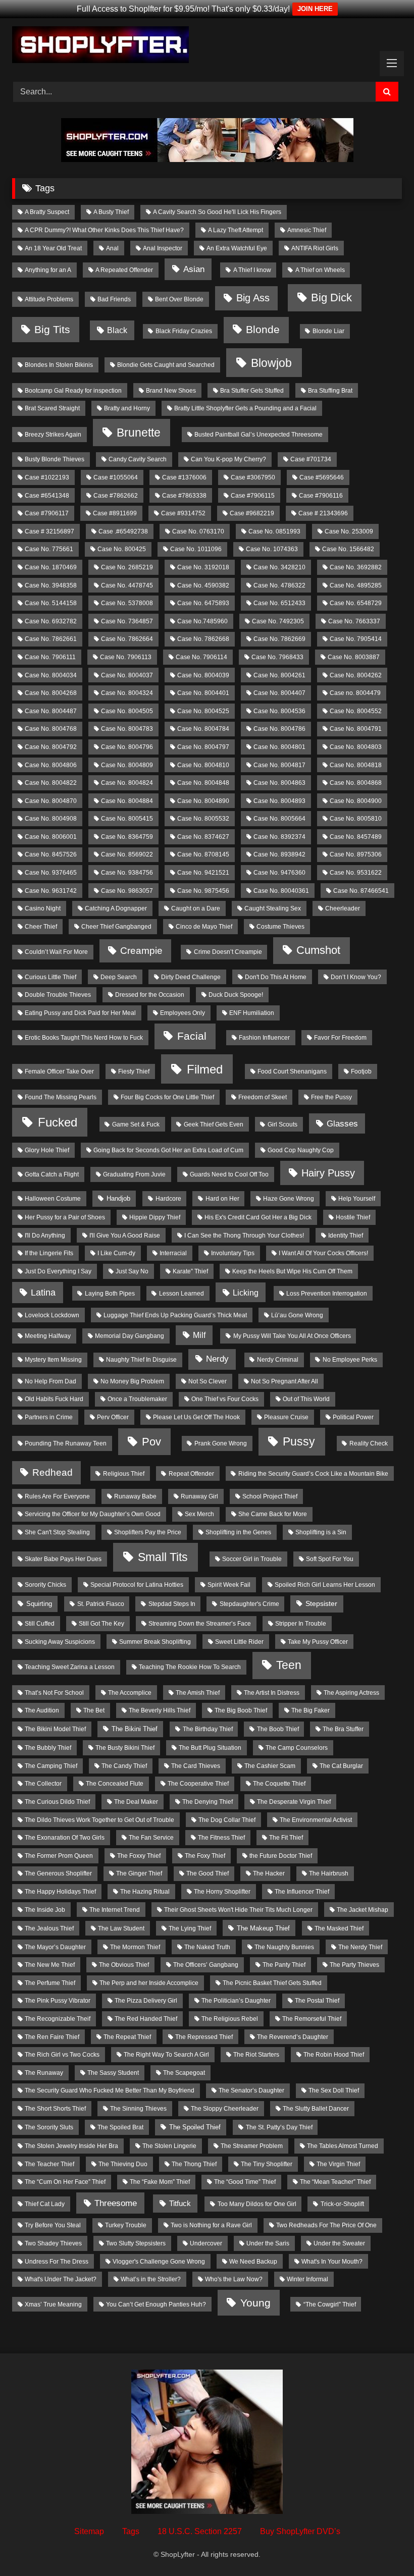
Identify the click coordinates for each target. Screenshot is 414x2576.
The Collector (43, 1784)
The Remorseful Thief (312, 2019)
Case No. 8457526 (51, 854)
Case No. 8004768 (51, 729)
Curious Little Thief (50, 977)
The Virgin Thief (338, 2164)
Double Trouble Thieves (58, 995)
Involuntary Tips (233, 1253)
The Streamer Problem (252, 2146)
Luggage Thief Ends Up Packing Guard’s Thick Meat (175, 1315)
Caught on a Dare (196, 908)
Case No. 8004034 (51, 675)
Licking (246, 1293)
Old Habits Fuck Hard (54, 1399)
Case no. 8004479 (355, 693)
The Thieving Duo (123, 2164)
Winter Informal (307, 2279)
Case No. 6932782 (51, 621)
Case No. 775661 (49, 549)
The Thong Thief (194, 2164)
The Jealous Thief (49, 1928)
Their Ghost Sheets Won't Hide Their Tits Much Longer (238, 1910)
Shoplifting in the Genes (238, 1532)
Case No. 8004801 (279, 747)
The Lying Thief (190, 1928)
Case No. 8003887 (354, 657)
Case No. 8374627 (203, 837)
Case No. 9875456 (203, 891)
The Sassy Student (113, 2073)
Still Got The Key (101, 1624)
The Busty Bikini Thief (125, 1748)
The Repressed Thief (204, 2037)
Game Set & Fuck (136, 1124)
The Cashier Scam (270, 1766)
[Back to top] (383, 2546)
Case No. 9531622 (356, 873)
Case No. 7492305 (278, 621)
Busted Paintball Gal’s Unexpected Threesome (258, 435)
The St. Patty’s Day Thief (279, 2127)
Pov (151, 1442)
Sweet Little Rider (239, 1642)
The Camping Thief (51, 1766)
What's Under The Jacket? (61, 2279)
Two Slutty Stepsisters (136, 2243)
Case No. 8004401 (203, 693)
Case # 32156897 (49, 531)
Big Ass (253, 298)
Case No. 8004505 (127, 711)
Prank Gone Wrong (221, 1443)
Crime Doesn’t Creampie (228, 952)
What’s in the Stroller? (151, 2279)
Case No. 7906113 (126, 657)
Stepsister (321, 1604)
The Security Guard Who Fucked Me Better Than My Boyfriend (110, 2090)
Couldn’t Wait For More (56, 952)
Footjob (361, 1071)
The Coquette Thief (279, 1784)
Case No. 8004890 (203, 801)
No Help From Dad (50, 1381)
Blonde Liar (328, 331)
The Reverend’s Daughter (293, 2037)
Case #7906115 (253, 496)
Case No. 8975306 (356, 854)
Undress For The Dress (57, 2262)
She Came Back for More (273, 1514)
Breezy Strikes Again (53, 435)
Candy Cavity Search (138, 459)
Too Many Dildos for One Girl (257, 2204)
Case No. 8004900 (356, 801)
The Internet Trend (115, 1910)
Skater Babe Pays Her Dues (63, 1559)
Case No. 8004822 (51, 783)
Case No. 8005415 (127, 819)
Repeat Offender (191, 1474)
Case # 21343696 (323, 513)
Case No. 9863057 (127, 891)
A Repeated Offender (124, 270)
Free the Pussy (331, 1097)
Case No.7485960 (202, 621)
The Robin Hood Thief (334, 2055)
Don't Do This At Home (276, 977)
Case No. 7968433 (277, 657)
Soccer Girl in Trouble (252, 1559)
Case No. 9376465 (51, 873)
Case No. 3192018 (203, 567)
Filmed (205, 1069)
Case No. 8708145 (203, 854)
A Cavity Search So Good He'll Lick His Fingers (217, 212)
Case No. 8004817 (279, 765)
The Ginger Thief (139, 1873)
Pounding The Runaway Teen (66, 1443)
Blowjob (271, 363)
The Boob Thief (278, 1729)
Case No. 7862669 (279, 639)
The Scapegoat (184, 2073)
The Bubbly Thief (48, 1748)
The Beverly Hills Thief (160, 1710)
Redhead (53, 1472)
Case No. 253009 (349, 531)
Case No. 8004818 (356, 765)
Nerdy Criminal (278, 1360)
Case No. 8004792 (51, 747)
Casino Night (43, 908)
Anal (112, 248)
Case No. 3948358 (51, 585)
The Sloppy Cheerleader (225, 2109)
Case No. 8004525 (203, 711)
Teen (289, 1665)
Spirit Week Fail (229, 1585)
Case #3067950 (253, 477)
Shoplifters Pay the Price (148, 1532)
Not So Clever (208, 1381)
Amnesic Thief (307, 230)
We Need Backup (253, 2262)
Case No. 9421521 (203, 873)
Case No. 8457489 (356, 837)
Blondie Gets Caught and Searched (166, 365)
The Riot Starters (256, 2055)
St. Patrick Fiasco (101, 1604)
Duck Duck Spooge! (236, 995)
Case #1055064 (116, 477)
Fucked (58, 1122)
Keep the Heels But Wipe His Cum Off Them (292, 1271)
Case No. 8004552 (356, 711)
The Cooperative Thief (198, 1784)
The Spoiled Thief (195, 2127)
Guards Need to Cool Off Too (229, 1174)
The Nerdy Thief (360, 1947)
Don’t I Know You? (356, 977)
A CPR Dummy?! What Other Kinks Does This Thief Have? (104, 230)
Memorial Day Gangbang (130, 1336)
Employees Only (183, 1013)
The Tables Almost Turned (343, 2146)
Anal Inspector (163, 248)
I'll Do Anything (45, 1236)
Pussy (299, 1441)
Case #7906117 (47, 513)
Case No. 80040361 (281, 891)
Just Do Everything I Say (58, 1271)
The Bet (94, 1710)
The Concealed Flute (115, 1784)
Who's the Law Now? (234, 2279)
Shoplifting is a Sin (321, 1532)
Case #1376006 (184, 477)
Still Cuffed (40, 1624)
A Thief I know (252, 270)
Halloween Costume (53, 1199)
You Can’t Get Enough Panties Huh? (156, 2304)
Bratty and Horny (127, 408)
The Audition (42, 1710)
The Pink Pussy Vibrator (58, 2001)
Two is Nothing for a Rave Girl (211, 2225)
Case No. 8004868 (356, 783)
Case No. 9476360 (279, 873)
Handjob (118, 1198)
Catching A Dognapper (116, 908)
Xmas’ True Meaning (53, 2304)
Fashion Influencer (264, 1038)
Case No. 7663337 (354, 621)
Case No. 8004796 (127, 747)
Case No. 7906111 (50, 657)
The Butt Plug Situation (210, 1748)
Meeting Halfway (48, 1336)
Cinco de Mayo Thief (204, 927)
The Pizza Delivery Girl (146, 2001)
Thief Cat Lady (45, 2204)
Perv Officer (113, 1417)
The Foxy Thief (205, 1856)
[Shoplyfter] (207, 46)
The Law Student (121, 1928)
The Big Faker (310, 1710)
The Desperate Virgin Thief (294, 1802)
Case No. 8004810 (203, 765)
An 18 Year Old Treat (53, 248)
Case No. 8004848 (203, 783)
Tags (131, 2531)
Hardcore (168, 1199)
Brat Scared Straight (52, 408)
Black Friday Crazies (184, 331)
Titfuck (180, 2204)
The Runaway (44, 2073)
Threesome (116, 2203)
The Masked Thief (339, 1928)
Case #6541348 (47, 496)
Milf (199, 1335)
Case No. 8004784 (203, 729)
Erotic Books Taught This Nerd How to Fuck (84, 1038)
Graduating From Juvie (134, 1174)
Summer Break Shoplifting (155, 1642)
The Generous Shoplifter (58, 1873)
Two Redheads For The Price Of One (326, 2225)
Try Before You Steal (53, 2225)
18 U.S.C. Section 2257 (200, 2531)
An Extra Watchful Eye (237, 248)
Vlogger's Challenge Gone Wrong (159, 2262)
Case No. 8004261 (279, 675)
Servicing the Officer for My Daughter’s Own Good (93, 1514)
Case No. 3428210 (279, 567)
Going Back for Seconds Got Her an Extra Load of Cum (168, 1150)
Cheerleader (343, 908)
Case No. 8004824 (127, 783)
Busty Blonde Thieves (55, 459)
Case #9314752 (183, 513)
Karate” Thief (190, 1271)
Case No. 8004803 (356, 747)
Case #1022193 (47, 477)
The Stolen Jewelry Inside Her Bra (71, 2146)
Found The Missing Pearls (61, 1097)
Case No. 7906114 (201, 657)
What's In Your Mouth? (332, 2262)
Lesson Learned (182, 1294)
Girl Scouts (282, 1124)
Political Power (353, 1417)
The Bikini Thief (135, 1729)
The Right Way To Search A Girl (166, 2055)
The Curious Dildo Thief (57, 1802)
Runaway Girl (199, 1496)
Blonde (263, 330)
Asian (194, 269)
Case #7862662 (116, 496)
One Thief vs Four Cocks (225, 1399)
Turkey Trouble (126, 2225)
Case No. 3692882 (356, 567)
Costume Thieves (280, 927)
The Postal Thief (317, 2001)
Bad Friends (114, 299)
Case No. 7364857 (127, 621)
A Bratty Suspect (47, 212)
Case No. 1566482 (348, 549)
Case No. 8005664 (279, 819)
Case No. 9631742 (51, 891)
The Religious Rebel (230, 2019)
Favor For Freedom (340, 1038)
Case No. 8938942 (279, 854)
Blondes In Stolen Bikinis (59, 365)
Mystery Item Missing (53, 1360)
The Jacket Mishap (363, 1910)
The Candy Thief (124, 1766)
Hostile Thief (353, 1217)
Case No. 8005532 (203, 819)
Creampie (141, 950)
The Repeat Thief (127, 2037)
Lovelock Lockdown (52, 1315)
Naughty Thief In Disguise (141, 1360)
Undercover (206, 2243)
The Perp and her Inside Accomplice (149, 1983)
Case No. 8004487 (51, 711)
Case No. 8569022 (127, 854)
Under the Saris (268, 2243)
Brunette (139, 433)
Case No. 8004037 (127, 675)
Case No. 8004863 (279, 783)
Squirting (39, 1604)
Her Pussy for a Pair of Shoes (65, 1217)
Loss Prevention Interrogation (327, 1294)
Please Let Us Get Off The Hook (196, 1417)
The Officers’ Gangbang (206, 1965)
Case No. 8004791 (356, 729)
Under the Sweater (339, 2243)
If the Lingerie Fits (49, 1253)
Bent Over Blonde (179, 299)
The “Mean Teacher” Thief (335, 2182)
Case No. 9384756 (127, 873)
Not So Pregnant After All (284, 1381)
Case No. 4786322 (279, 585)
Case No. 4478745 (127, 585)
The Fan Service (151, 1838)
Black (117, 330)
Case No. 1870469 (51, 567)
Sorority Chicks (45, 1585)
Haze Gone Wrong (289, 1199)
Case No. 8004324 (127, 693)
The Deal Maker (136, 1802)
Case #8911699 (115, 513)
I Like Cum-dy (116, 1253)
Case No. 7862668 (203, 639)
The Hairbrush (329, 1873)
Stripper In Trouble (301, 1624)
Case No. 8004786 (279, 729)
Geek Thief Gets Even (214, 1124)
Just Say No (132, 1271)
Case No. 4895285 (356, 585)
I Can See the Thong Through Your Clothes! (244, 1236)
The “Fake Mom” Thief (160, 2182)
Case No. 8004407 (279, 693)
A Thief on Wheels (320, 270)
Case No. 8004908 (51, 819)
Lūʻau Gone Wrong (297, 1315)
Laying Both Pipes (110, 1294)
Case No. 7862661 (51, 639)
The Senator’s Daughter (251, 2090)
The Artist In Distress (272, 1693)
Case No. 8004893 (279, 801)
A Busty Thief (111, 212)
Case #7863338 (184, 496)
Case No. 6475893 (203, 603)
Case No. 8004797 (203, 747)
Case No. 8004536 (279, 711)
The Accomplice (130, 1693)
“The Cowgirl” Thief (330, 2304)
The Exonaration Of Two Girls (65, 1838)
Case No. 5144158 (51, 603)
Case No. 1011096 (196, 549)
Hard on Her (222, 1199)
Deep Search (119, 977)
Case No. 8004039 (203, 675)
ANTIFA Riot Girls (315, 248)
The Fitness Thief (221, 1838)
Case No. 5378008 (127, 603)
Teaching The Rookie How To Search (190, 1667)
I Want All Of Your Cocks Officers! (323, 1253)
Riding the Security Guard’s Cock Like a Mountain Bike (313, 1474)
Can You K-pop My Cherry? (228, 459)
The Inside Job (45, 1910)
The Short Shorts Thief (55, 2109)
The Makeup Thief (263, 1928)
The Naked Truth (207, 1947)
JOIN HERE (315, 9)
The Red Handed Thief (146, 2019)
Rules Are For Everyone (57, 1496)
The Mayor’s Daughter (55, 1947)
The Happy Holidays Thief (60, 1892)
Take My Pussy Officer (318, 1642)
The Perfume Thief (50, 1983)
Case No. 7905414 (356, 639)
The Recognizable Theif (58, 2019)
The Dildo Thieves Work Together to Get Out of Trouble (99, 1820)
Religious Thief (124, 1474)
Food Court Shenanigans (292, 1071)
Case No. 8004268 (51, 693)
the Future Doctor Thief (281, 1856)
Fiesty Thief (134, 1071)
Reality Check (369, 1443)
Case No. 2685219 (127, 567)
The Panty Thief (284, 1965)
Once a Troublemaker (137, 1399)
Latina (43, 1293)
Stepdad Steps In (172, 1604)
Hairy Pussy (328, 1173)
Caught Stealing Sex (273, 908)
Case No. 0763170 (198, 531)
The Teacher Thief (49, 2164)
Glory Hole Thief (47, 1150)
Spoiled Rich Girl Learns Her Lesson (325, 1585)
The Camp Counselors (297, 1748)
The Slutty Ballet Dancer (316, 2109)
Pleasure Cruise (286, 1417)
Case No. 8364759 (127, 837)
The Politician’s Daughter (236, 2001)
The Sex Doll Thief (334, 2090)
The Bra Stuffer (343, 1729)
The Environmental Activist (316, 1820)
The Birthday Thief (208, 1729)
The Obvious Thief (124, 1965)
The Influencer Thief (302, 1892)
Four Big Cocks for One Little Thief (167, 1097)
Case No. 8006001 (51, 837)
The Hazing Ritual (145, 1892)
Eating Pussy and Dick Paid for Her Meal (80, 1013)
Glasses (342, 1124)
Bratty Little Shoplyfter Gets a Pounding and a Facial (245, 408)
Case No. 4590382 (203, 585)
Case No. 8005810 (356, 819)
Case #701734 (311, 459)
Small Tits (163, 1557)
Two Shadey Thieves (53, 2243)
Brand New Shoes (171, 391)
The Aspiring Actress (351, 1693)
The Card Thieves (196, 1766)
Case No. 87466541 (361, 891)
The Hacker (269, 1873)
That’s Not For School (54, 1693)
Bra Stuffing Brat (330, 391)
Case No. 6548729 (356, 603)
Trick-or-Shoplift (342, 2204)
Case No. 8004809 (127, 765)
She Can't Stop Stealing (57, 1532)
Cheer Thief (41, 927)
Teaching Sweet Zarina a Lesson (70, 1667)
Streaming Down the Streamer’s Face (200, 1624)
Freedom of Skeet (263, 1097)
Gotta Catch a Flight (52, 1174)
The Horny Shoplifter (222, 1892)
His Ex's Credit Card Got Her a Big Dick (258, 1217)
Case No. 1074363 (272, 549)
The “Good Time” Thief (245, 2182)
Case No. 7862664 (127, 639)
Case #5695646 (322, 477)
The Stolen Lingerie (169, 2146)
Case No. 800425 (122, 549)
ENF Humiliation (252, 1013)
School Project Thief (270, 1496)
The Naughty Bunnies (284, 1947)
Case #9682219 (252, 513)
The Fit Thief (286, 1838)
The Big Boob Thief (241, 1710)
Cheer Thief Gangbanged (116, 927)
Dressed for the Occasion (150, 995)
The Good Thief (208, 1873)
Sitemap (89, 2531)
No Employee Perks (350, 1360)
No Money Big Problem (132, 1381)
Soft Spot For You (330, 1559)
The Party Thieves (354, 1965)
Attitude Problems (49, 299)
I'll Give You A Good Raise (125, 1236)
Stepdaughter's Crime (249, 1604)
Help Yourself (357, 1199)
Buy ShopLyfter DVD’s (300, 2531)
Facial (192, 1036)
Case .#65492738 (123, 531)
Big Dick (331, 298)
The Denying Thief (208, 1802)
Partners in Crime (49, 1417)
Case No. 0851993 (274, 531)
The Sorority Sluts (49, 2127)
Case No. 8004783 (127, 729)
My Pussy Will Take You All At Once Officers (292, 1336)
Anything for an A (48, 270)
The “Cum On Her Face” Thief (65, 2182)
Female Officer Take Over (59, 1071)
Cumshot (318, 950)
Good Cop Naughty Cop (301, 1150)
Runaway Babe (135, 1496)
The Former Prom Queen (59, 1856)
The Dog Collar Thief (227, 1820)
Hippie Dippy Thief (155, 1217)
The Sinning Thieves (138, 2109)
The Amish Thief (198, 1693)
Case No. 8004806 (51, 765)
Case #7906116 (321, 496)
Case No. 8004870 (51, 801)
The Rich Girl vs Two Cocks (62, 2055)
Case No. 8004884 (127, 801)
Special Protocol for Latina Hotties (137, 1585)
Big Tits (52, 329)
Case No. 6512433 (279, 603)
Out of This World (306, 1399)
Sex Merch (199, 1514)
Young (255, 2303)
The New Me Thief (50, 1965)
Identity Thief (346, 1236)
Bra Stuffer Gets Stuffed (252, 391)
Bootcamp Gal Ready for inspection (73, 391)
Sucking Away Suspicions (60, 1642)
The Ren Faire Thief (52, 2037)
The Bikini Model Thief (55, 1729)
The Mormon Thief (135, 1947)
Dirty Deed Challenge (191, 977)
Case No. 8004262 (356, 675)
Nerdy (217, 1359)
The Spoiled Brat (120, 2127)
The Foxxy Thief (139, 1856)
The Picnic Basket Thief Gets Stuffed (272, 1983)
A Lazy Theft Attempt (236, 230)
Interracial (173, 1253)
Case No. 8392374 (279, 837)
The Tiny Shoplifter (267, 2164)
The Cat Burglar (341, 1766)
